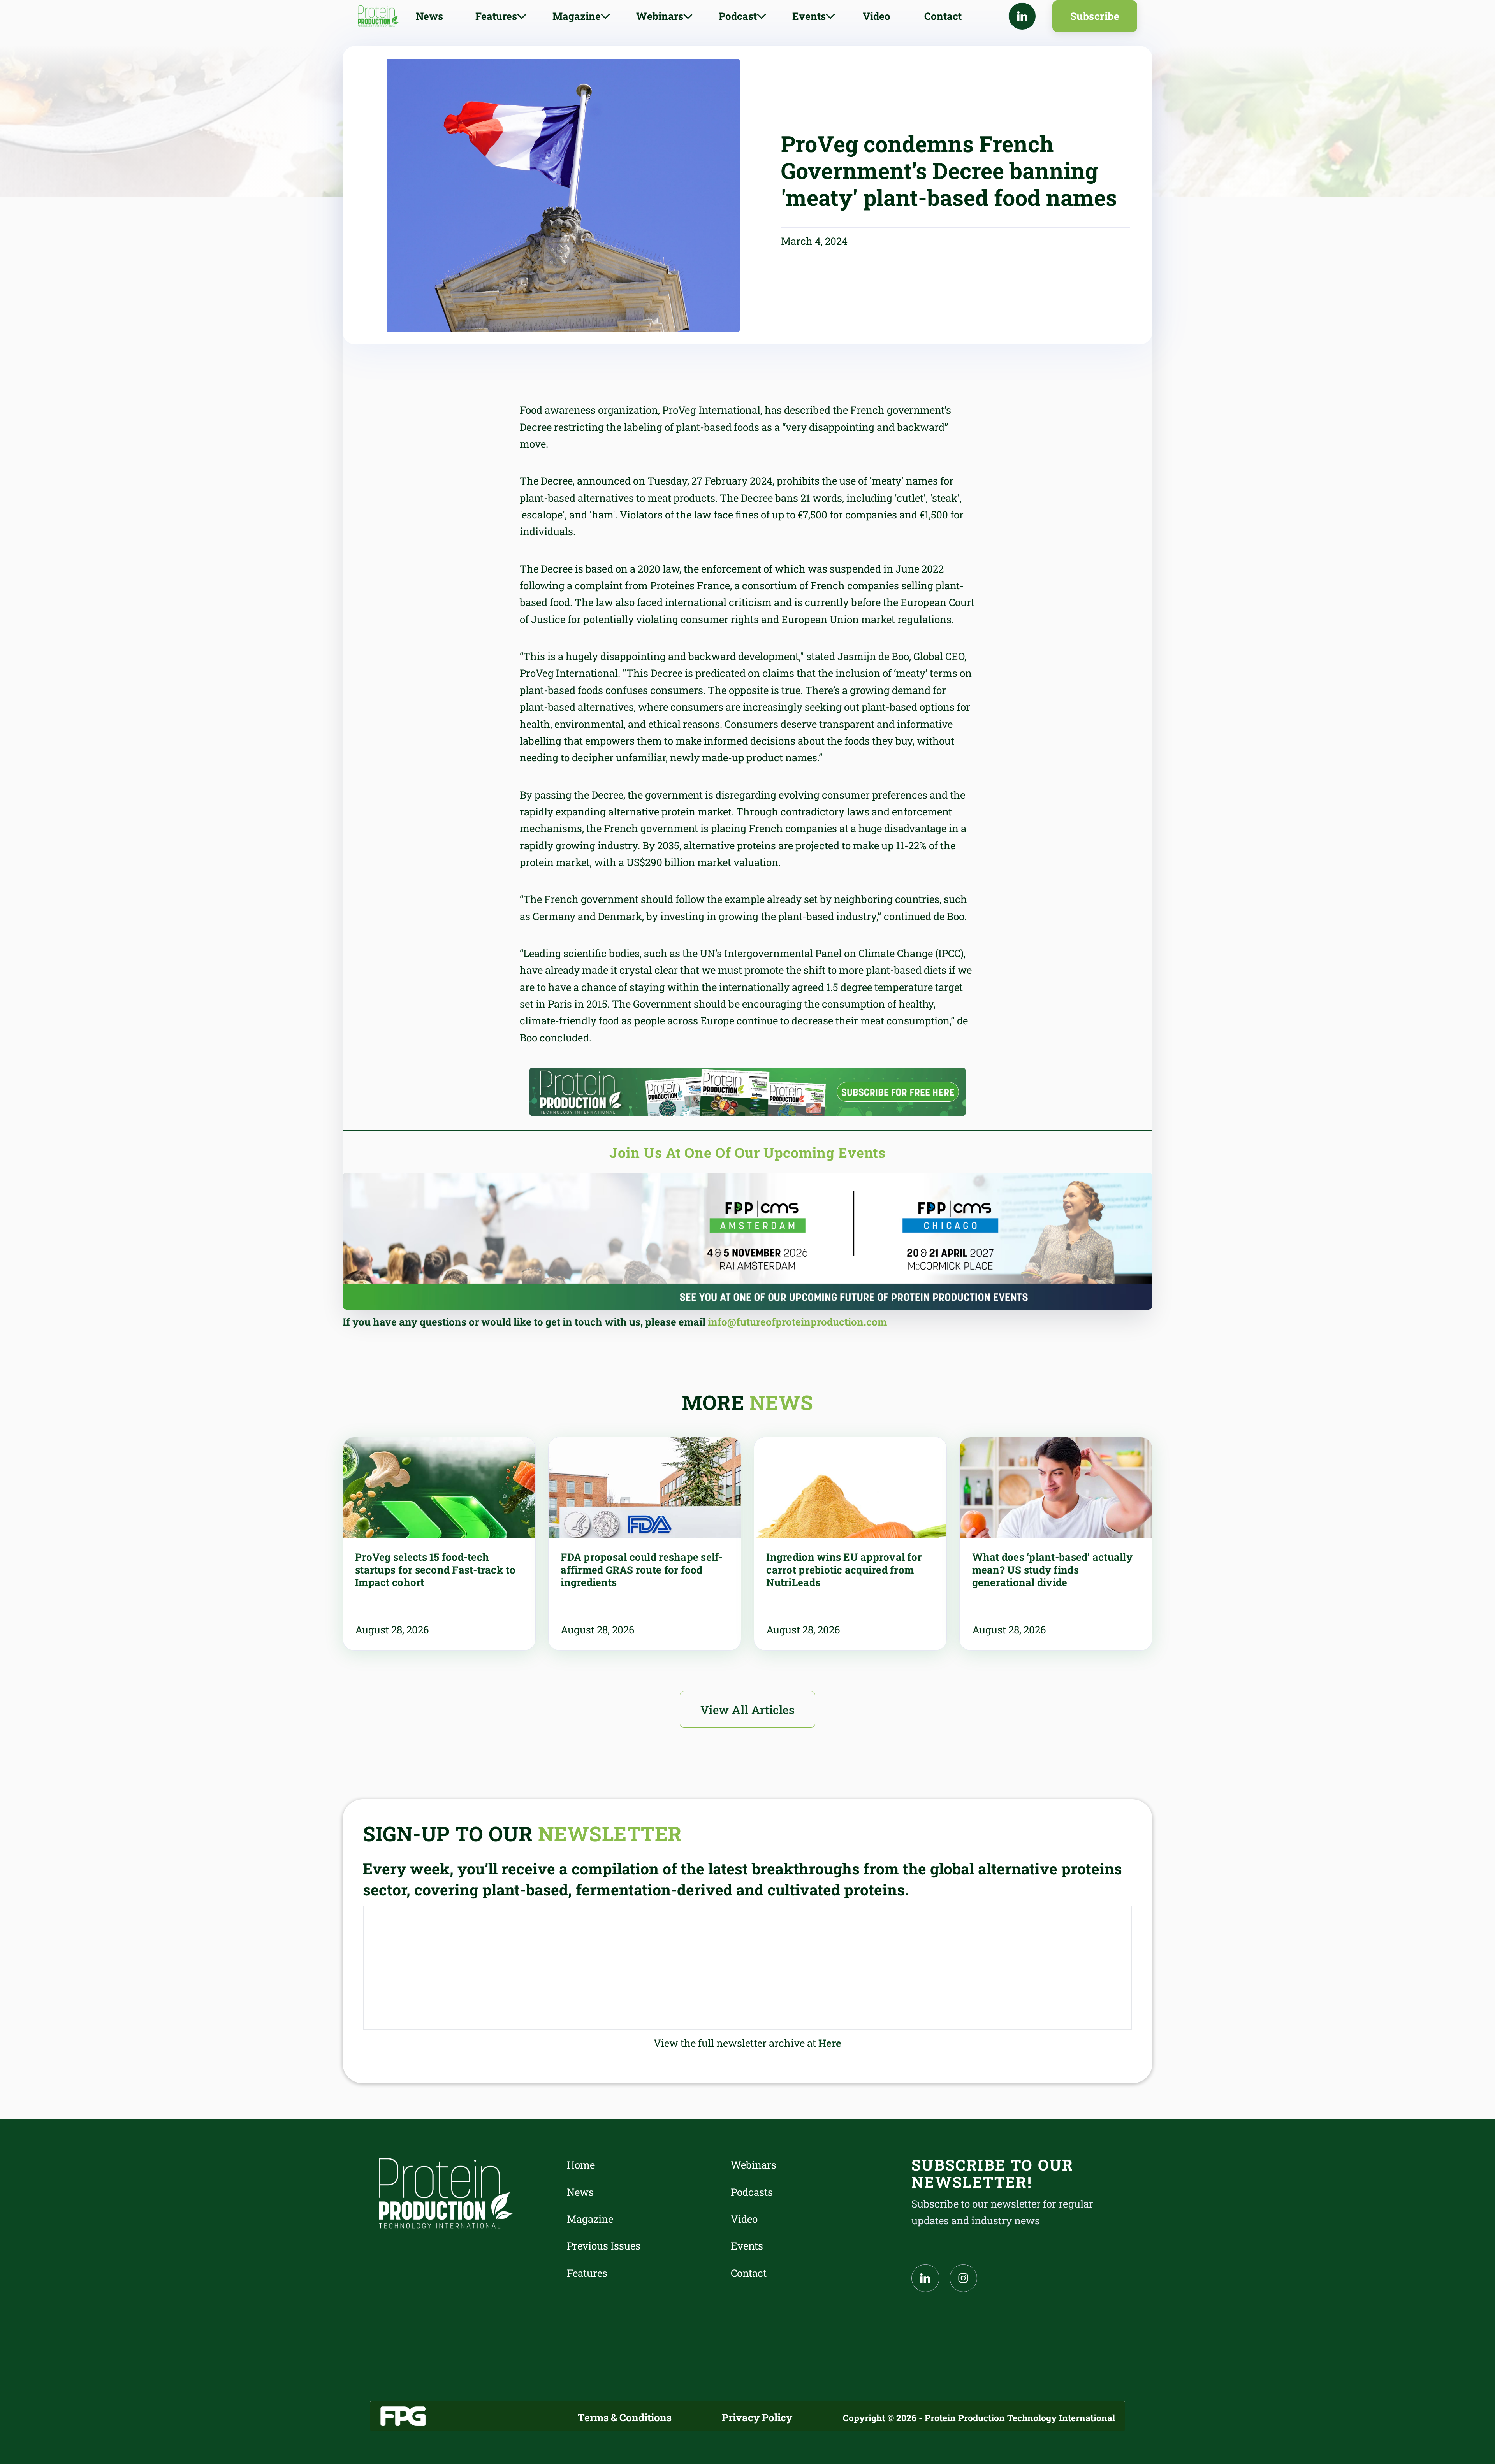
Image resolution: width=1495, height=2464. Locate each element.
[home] (378, 16)
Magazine (590, 2219)
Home (581, 2165)
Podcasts (752, 2192)
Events (747, 2246)
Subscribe (1095, 16)
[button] (501, 16)
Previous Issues (604, 2246)
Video (877, 16)
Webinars (754, 2165)
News (429, 16)
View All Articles (748, 1710)
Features (587, 2273)
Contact (943, 16)
